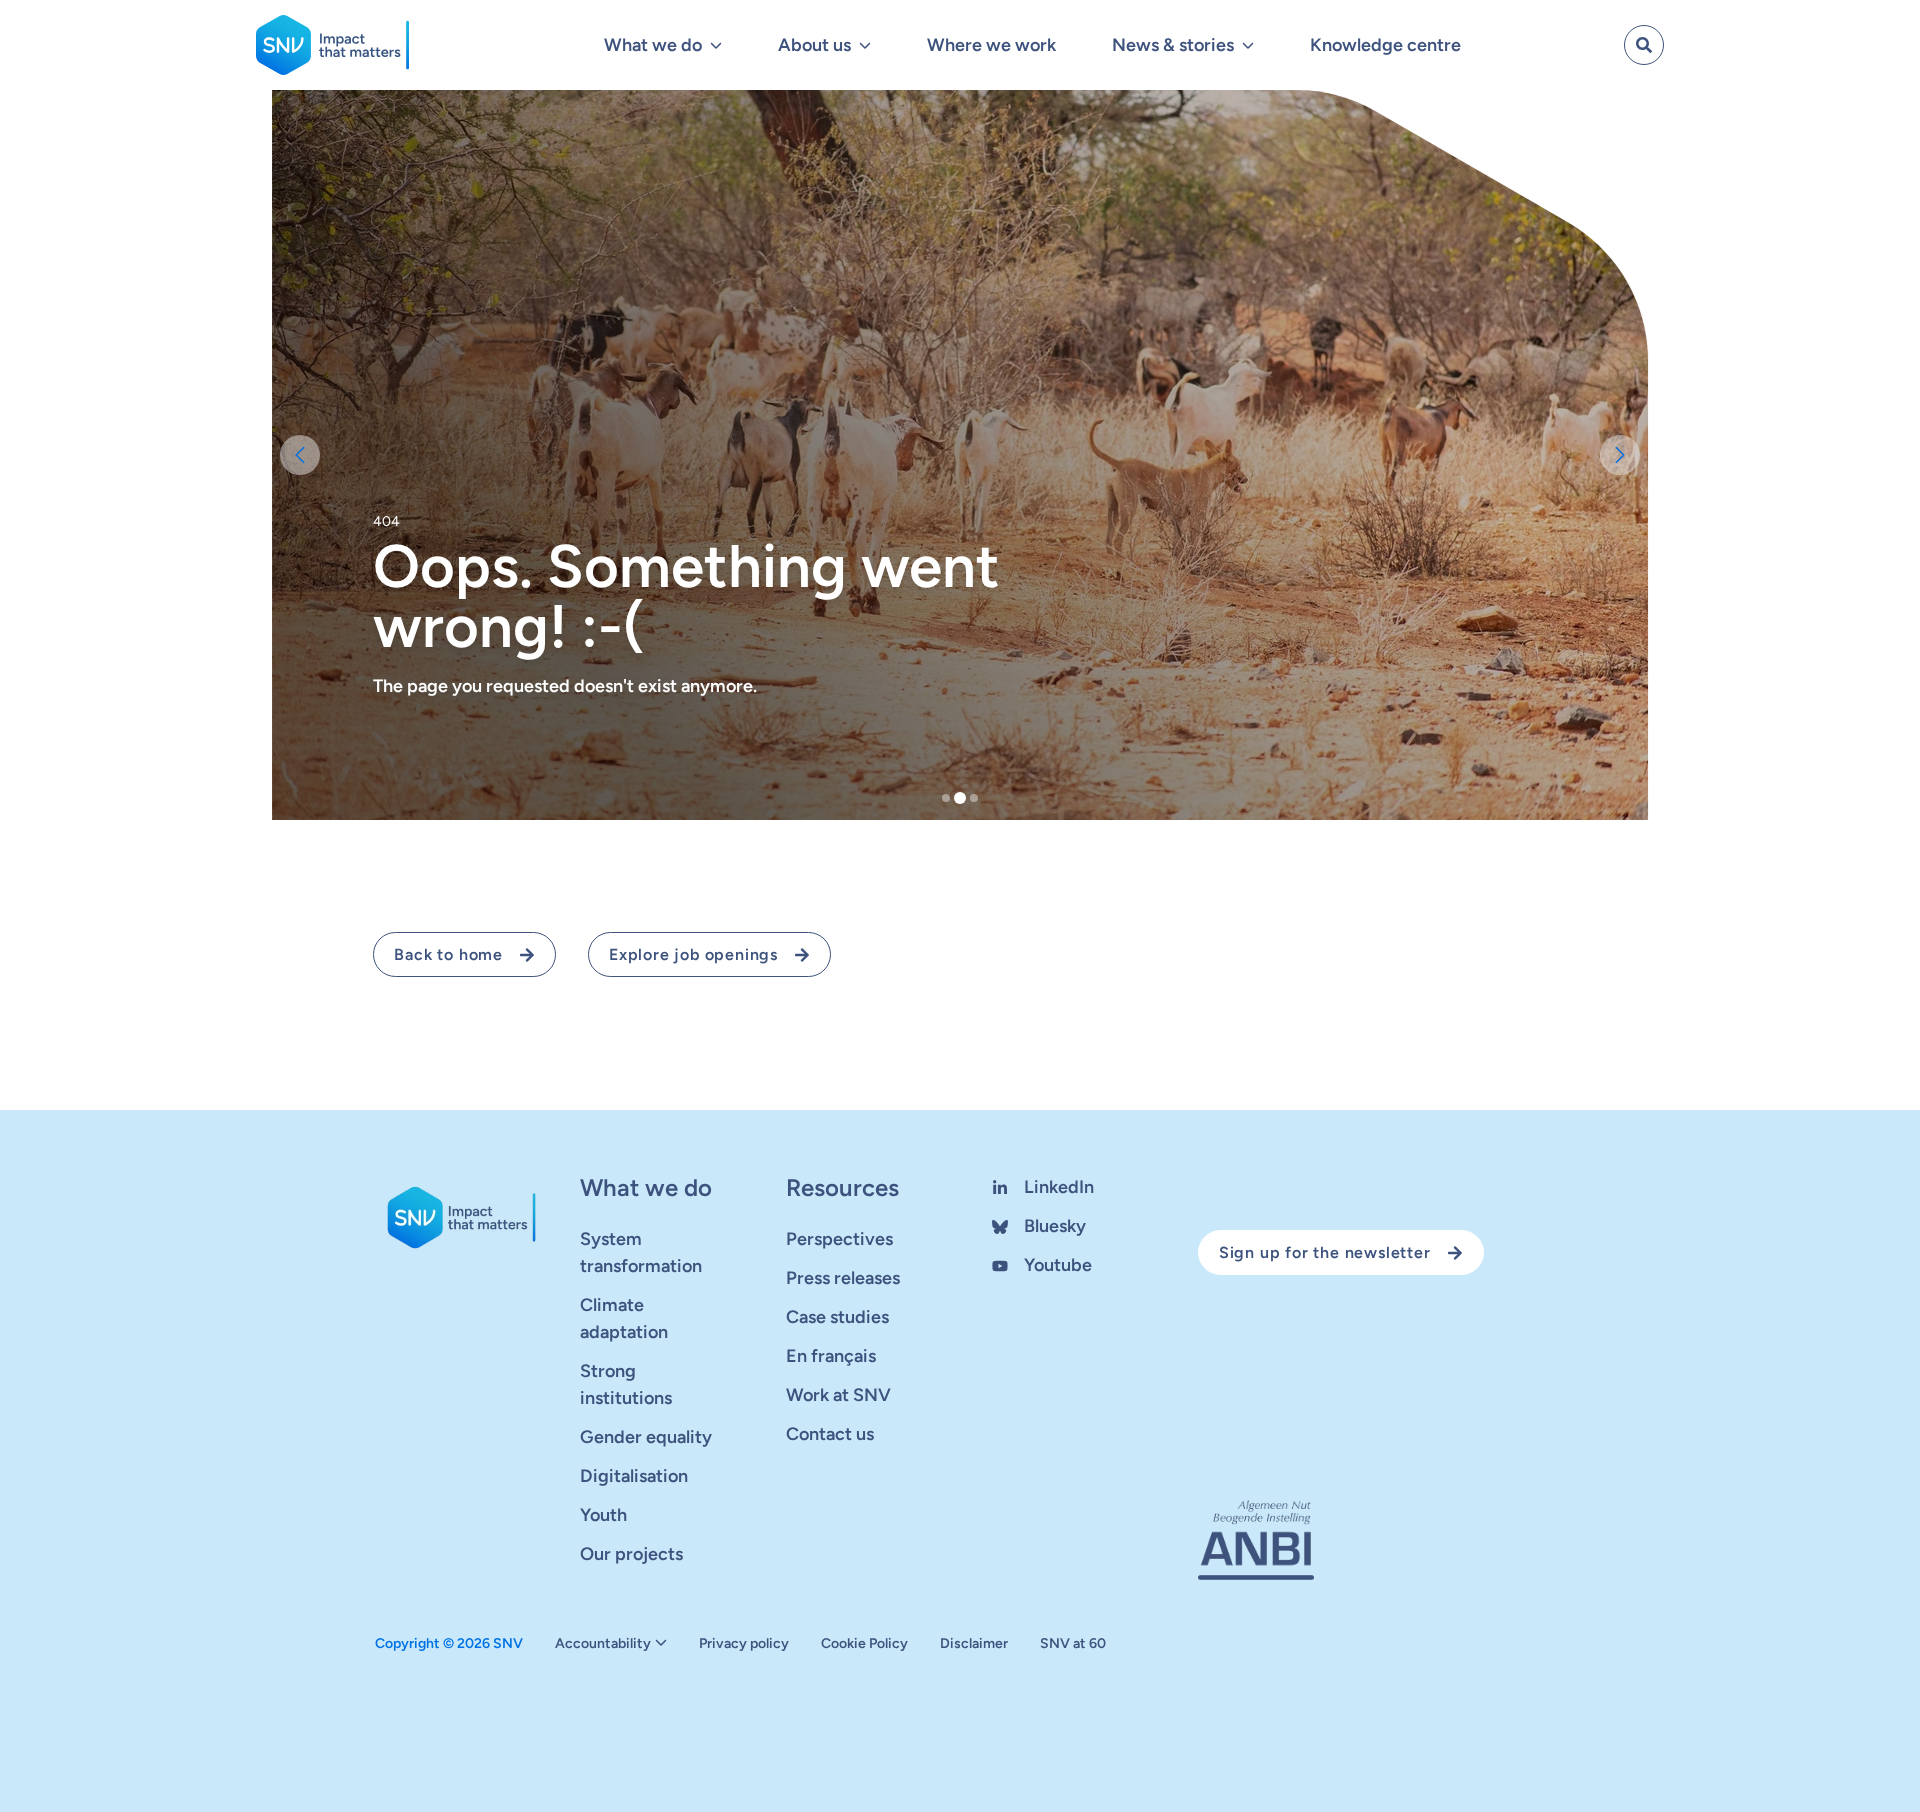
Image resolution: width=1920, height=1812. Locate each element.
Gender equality (646, 1437)
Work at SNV (838, 1395)
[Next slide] (1620, 455)
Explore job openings (693, 954)
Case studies (837, 1317)
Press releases (843, 1278)
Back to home (448, 954)
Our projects (631, 1554)
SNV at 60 (1073, 1644)
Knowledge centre (1385, 45)
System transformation (641, 1252)
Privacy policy (744, 1644)
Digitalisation (634, 1476)
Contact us (830, 1434)
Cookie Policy (864, 1644)
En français (831, 1356)
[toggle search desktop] (1644, 45)
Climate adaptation (624, 1318)
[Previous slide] (300, 455)
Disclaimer (974, 1644)
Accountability (603, 1644)
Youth (603, 1515)
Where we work (991, 45)
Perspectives (839, 1239)
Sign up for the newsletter (1325, 1252)
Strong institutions (626, 1384)
